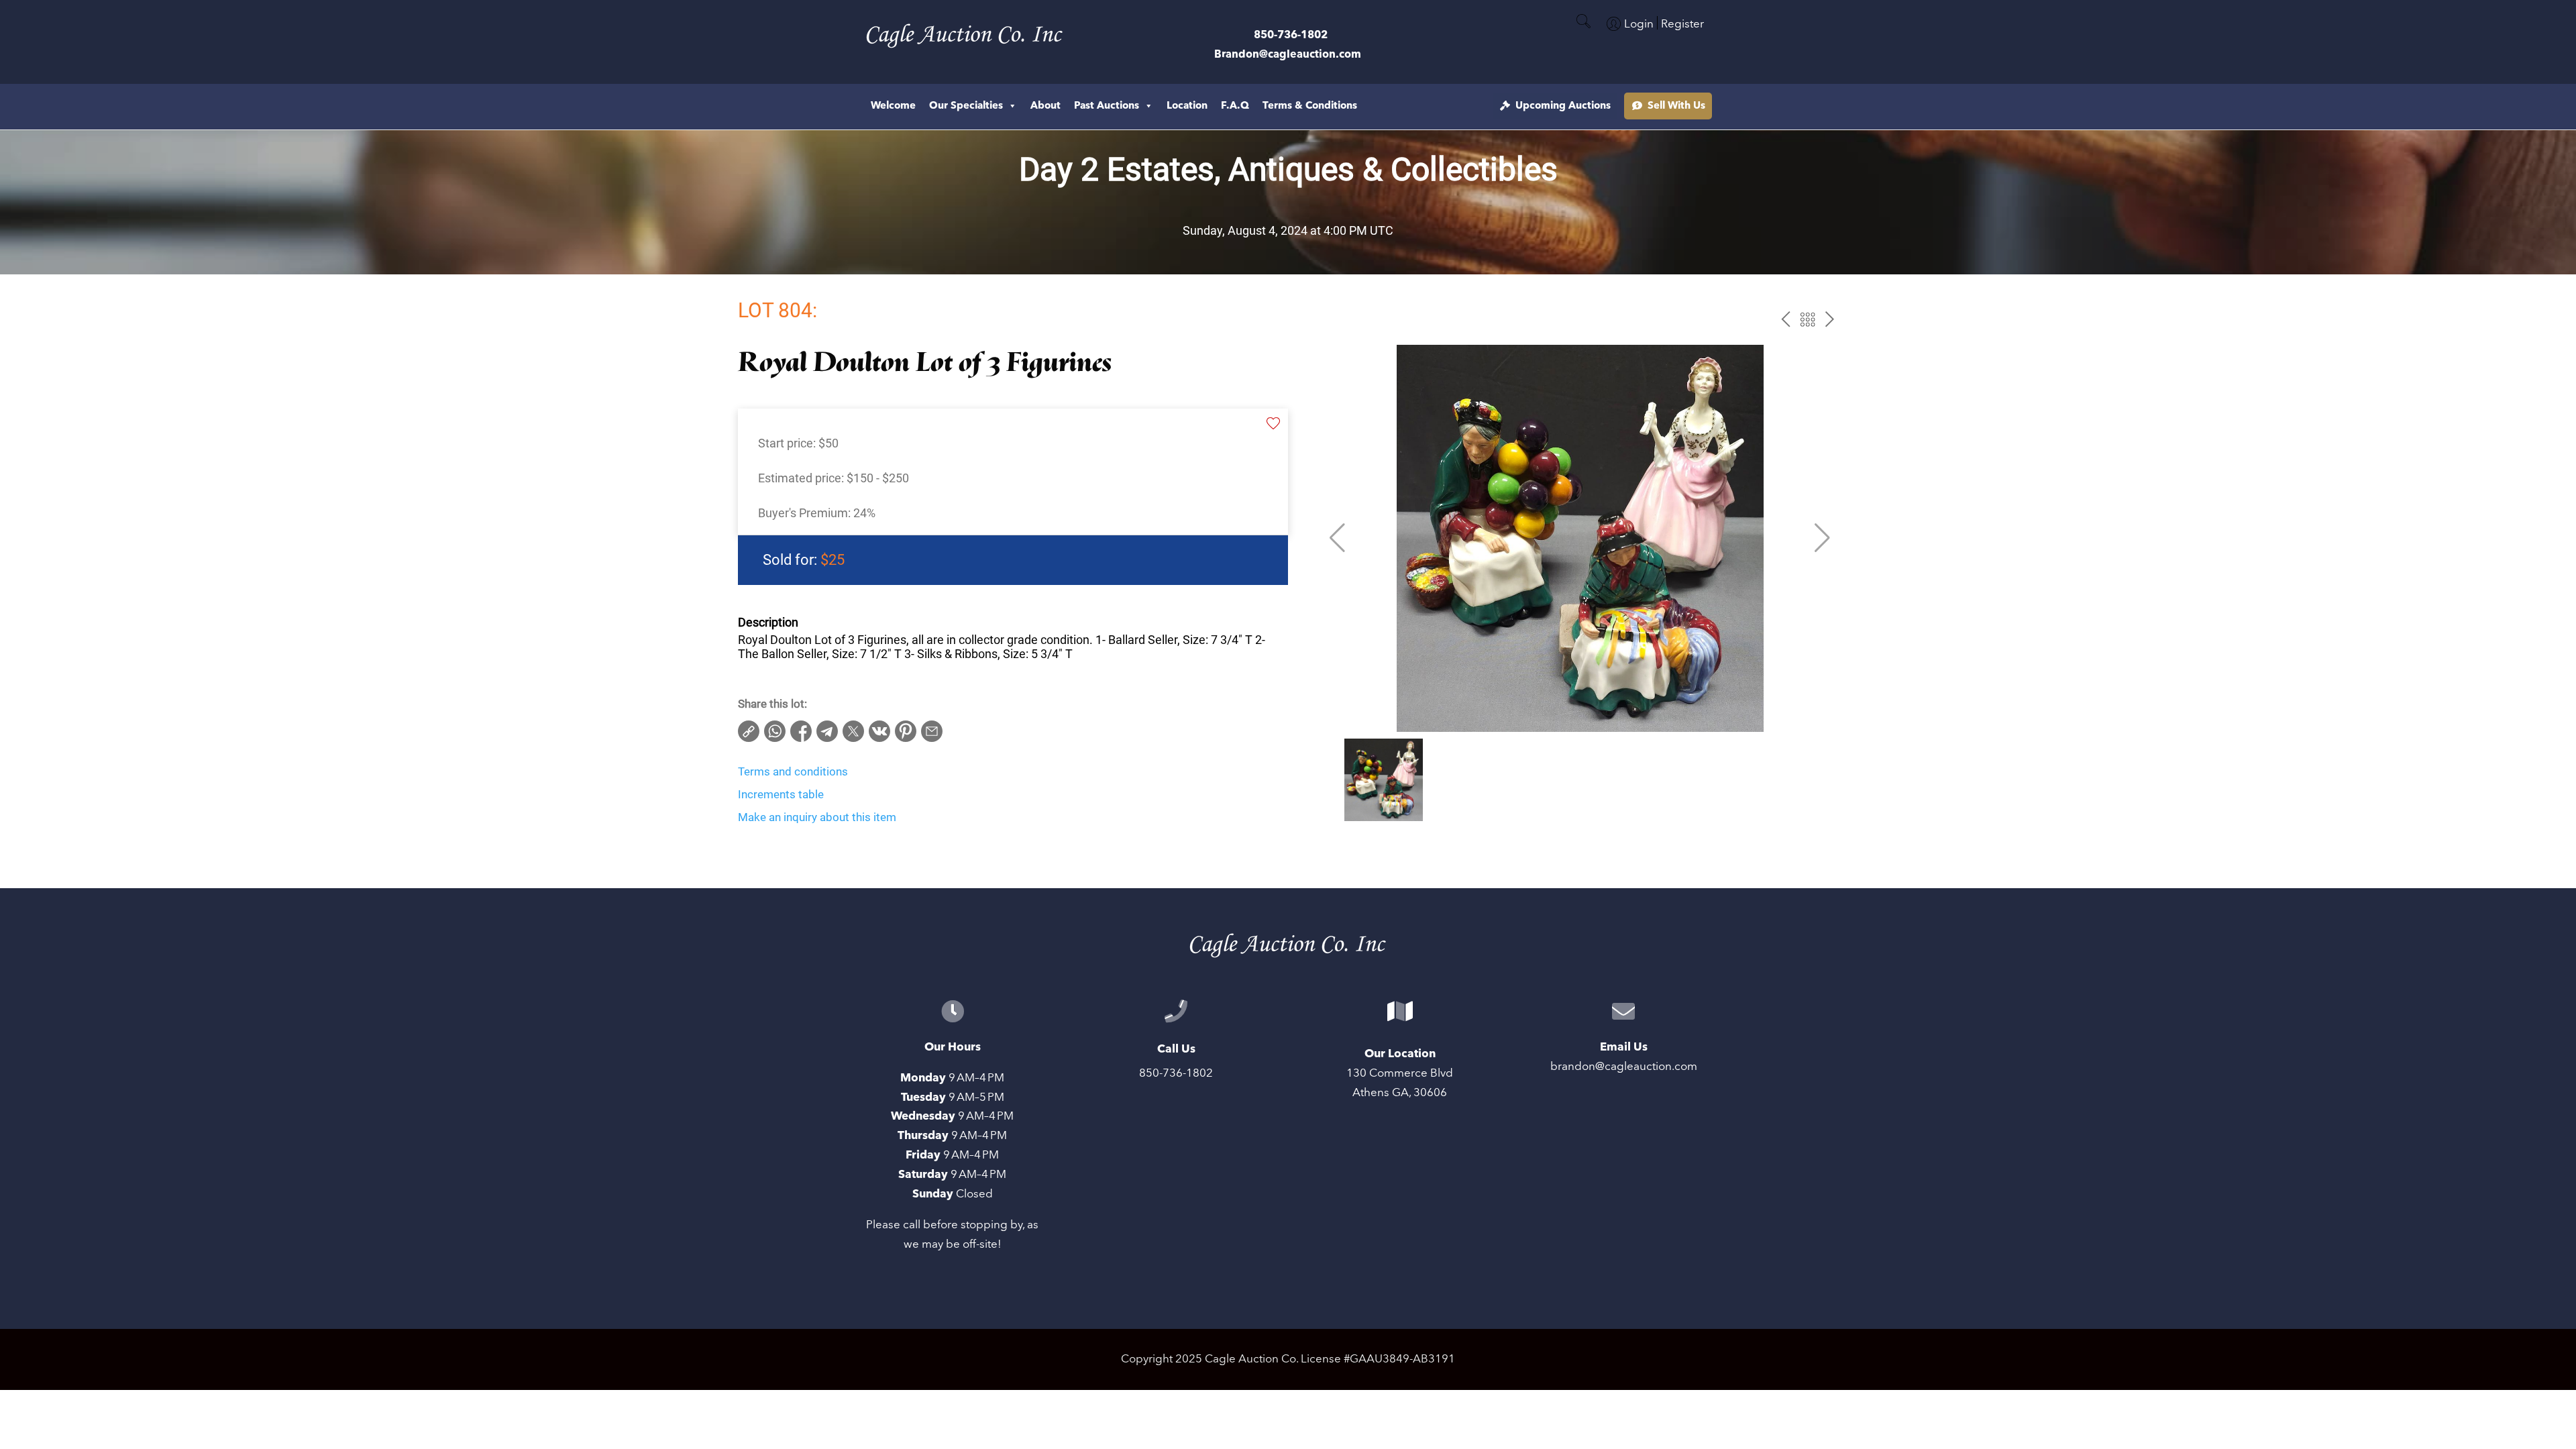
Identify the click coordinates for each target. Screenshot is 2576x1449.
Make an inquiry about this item (817, 817)
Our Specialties (966, 106)
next (1830, 320)
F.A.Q (1235, 106)
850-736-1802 (1291, 35)
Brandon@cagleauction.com (1288, 54)
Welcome (893, 106)
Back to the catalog (1808, 320)
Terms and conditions (793, 771)
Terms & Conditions (1310, 106)
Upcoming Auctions (1563, 106)
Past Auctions (1107, 106)
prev (1785, 320)
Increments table (781, 794)
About (1045, 106)
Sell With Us (1676, 106)
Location (1187, 106)
